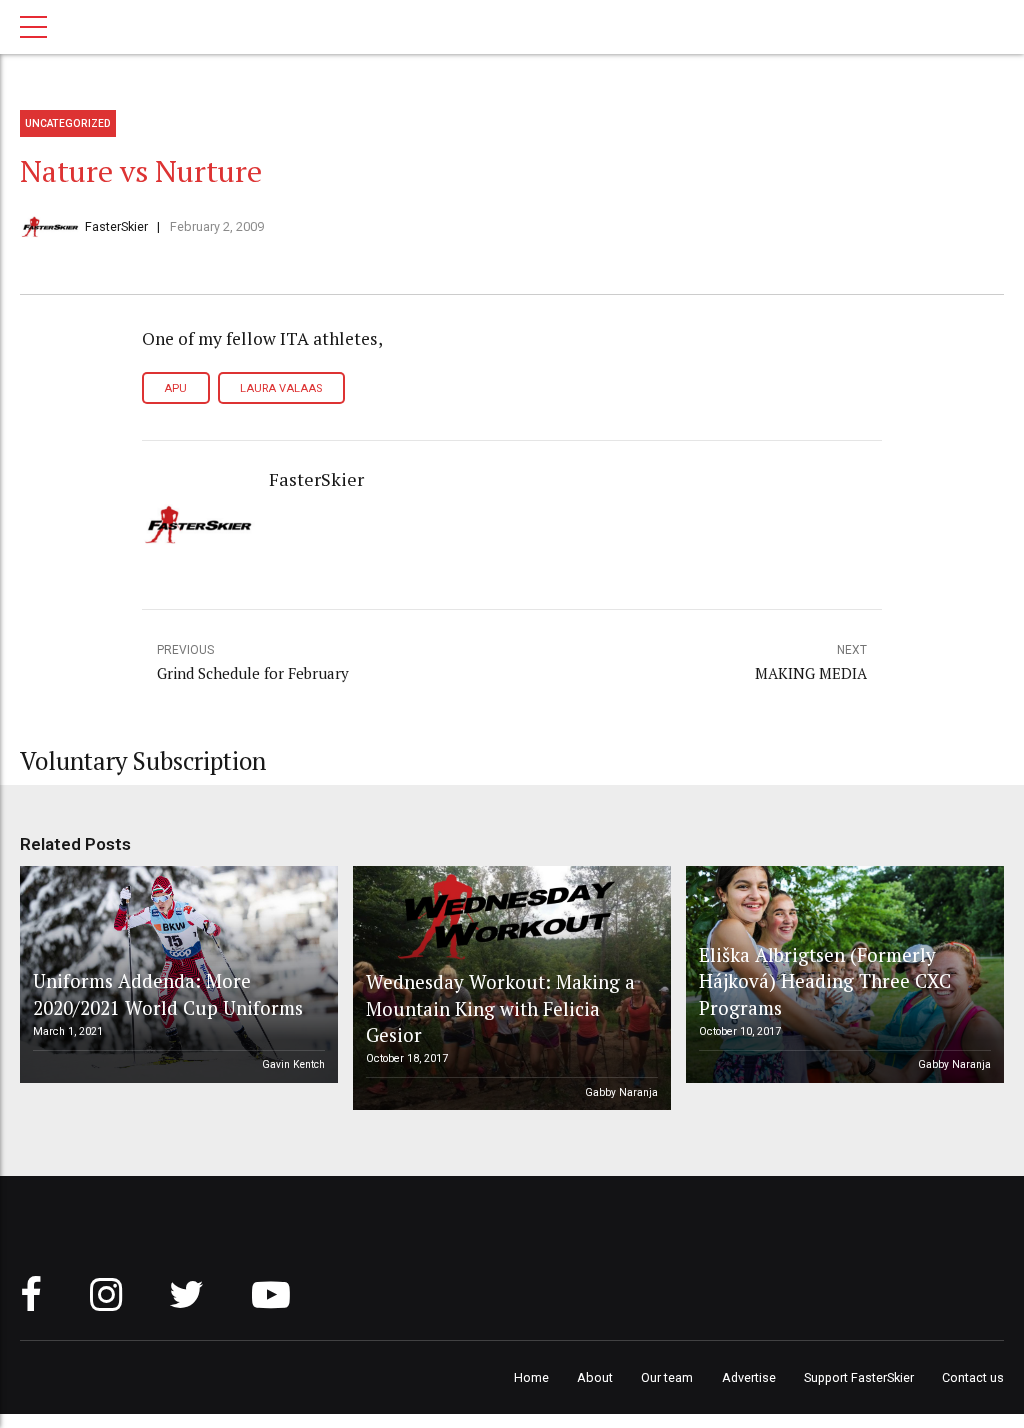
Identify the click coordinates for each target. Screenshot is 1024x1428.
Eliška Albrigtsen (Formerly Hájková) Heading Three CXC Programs (825, 981)
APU (175, 388)
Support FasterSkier (859, 1377)
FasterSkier (116, 226)
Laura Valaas (281, 388)
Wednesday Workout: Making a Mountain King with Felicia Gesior (500, 1008)
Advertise (749, 1377)
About (595, 1377)
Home (531, 1377)
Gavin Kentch (293, 1064)
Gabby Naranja (621, 1092)
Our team (667, 1377)
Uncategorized (68, 123)
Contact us (973, 1377)
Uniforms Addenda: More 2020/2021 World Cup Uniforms (168, 993)
